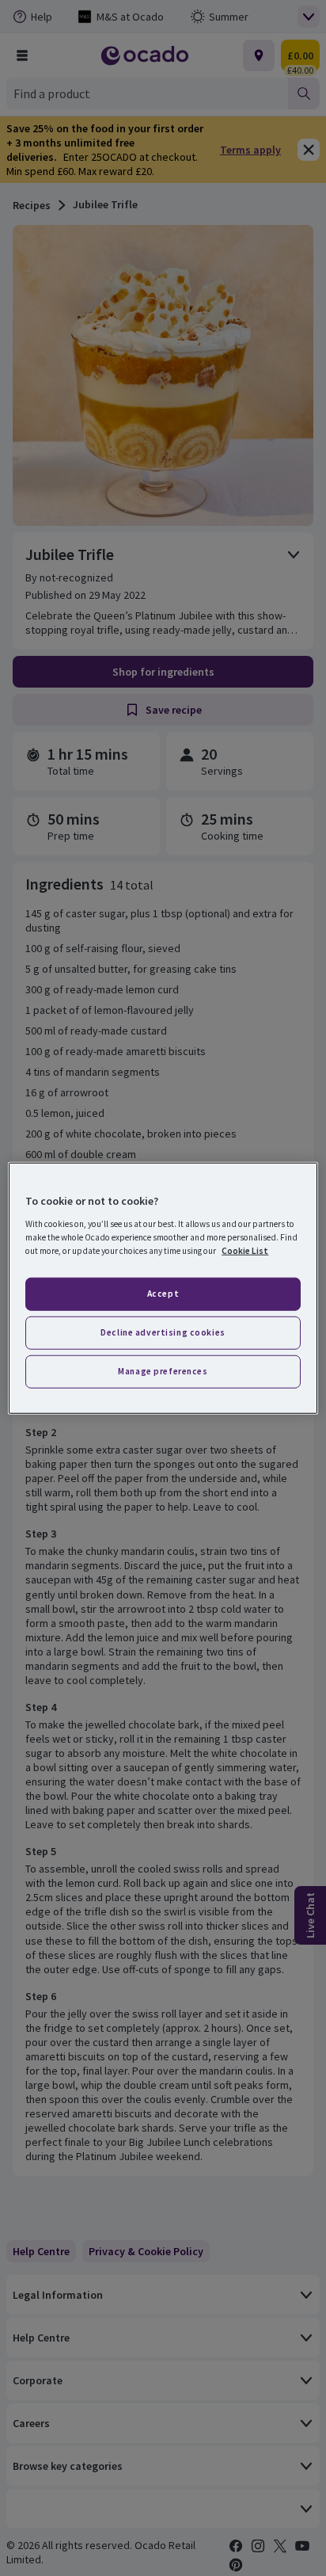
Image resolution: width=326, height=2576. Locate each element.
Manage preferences (163, 1370)
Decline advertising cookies (163, 1332)
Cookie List (245, 1250)
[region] (163, 1288)
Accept (163, 1294)
